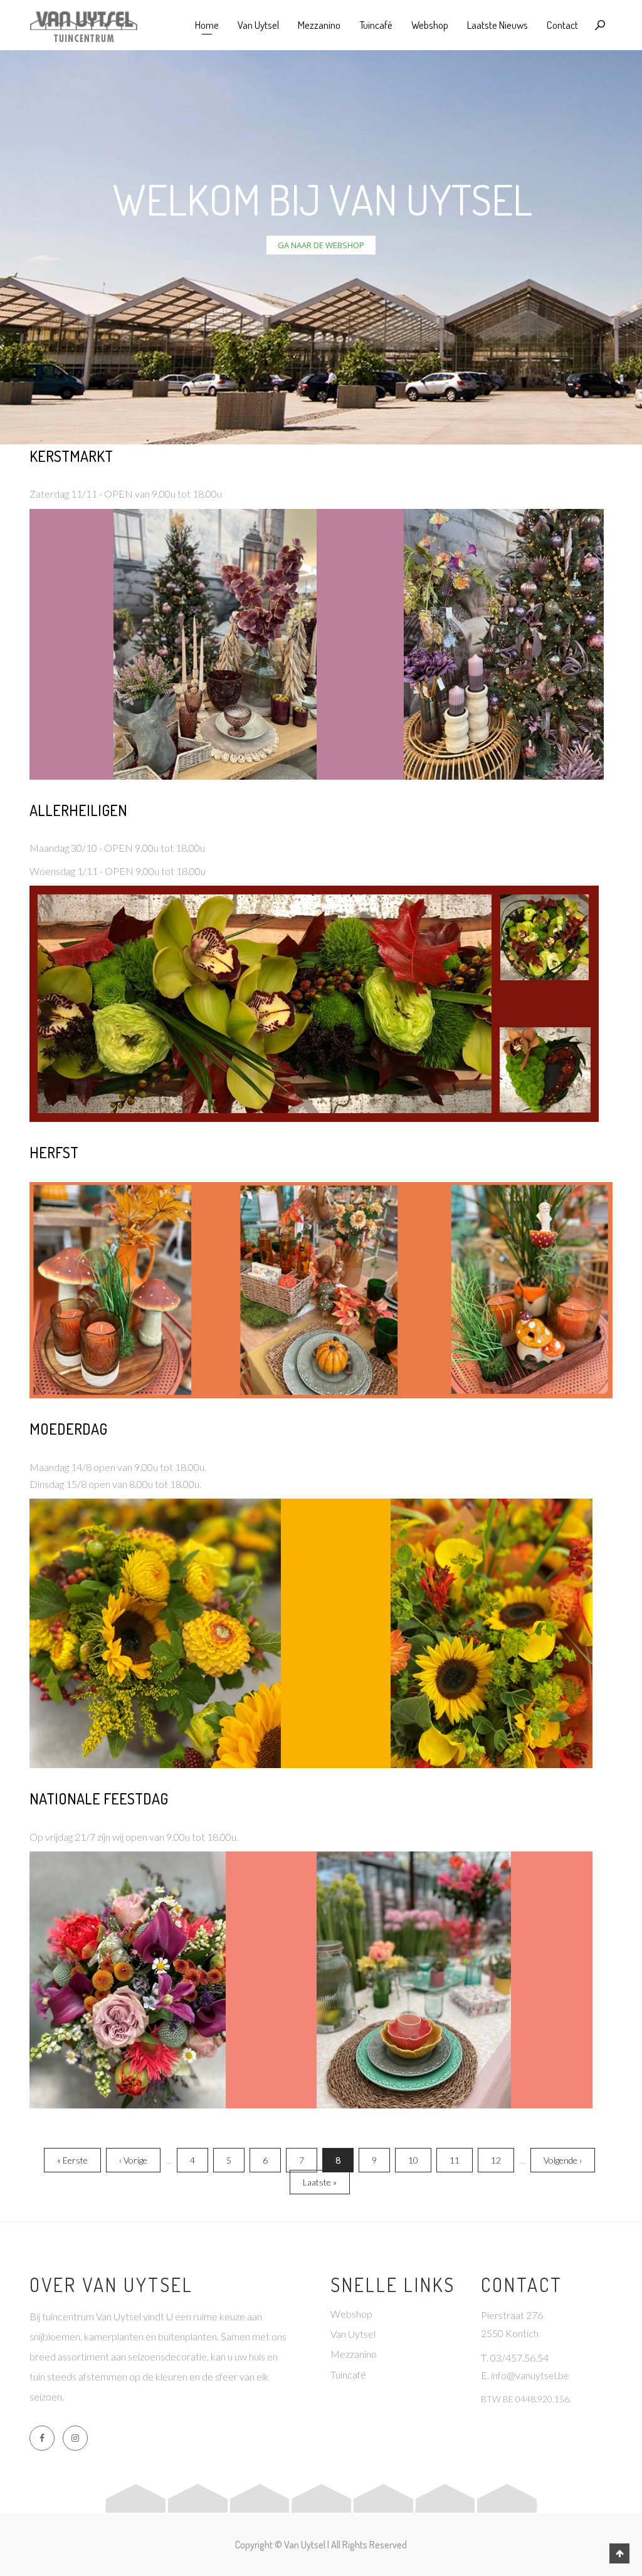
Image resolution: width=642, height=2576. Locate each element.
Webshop (430, 25)
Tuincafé (376, 25)
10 (417, 2160)
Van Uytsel (258, 25)
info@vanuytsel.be (530, 2375)
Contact (562, 25)
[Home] (83, 25)
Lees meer (321, 458)
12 (500, 2160)
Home (207, 25)
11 (458, 2160)
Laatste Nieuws (497, 25)
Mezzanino (319, 25)
